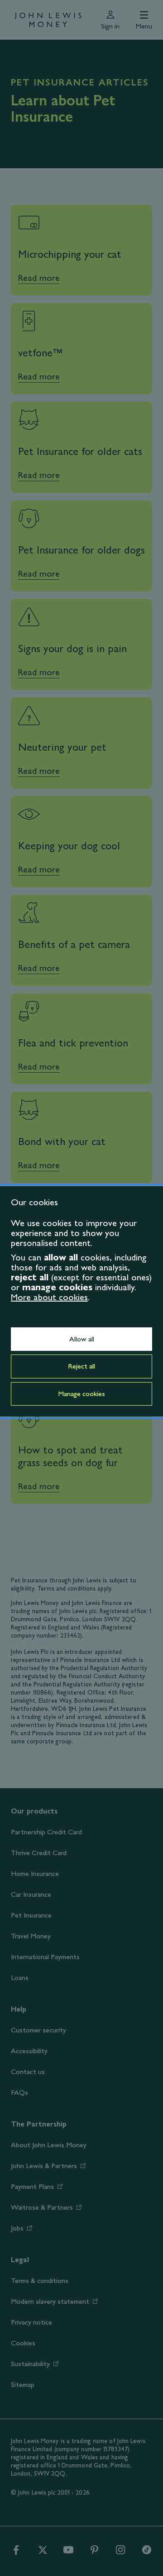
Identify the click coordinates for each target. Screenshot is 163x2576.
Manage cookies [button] (81, 1394)
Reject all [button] (81, 1366)
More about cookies (49, 1297)
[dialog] (81, 1301)
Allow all (82, 1339)
